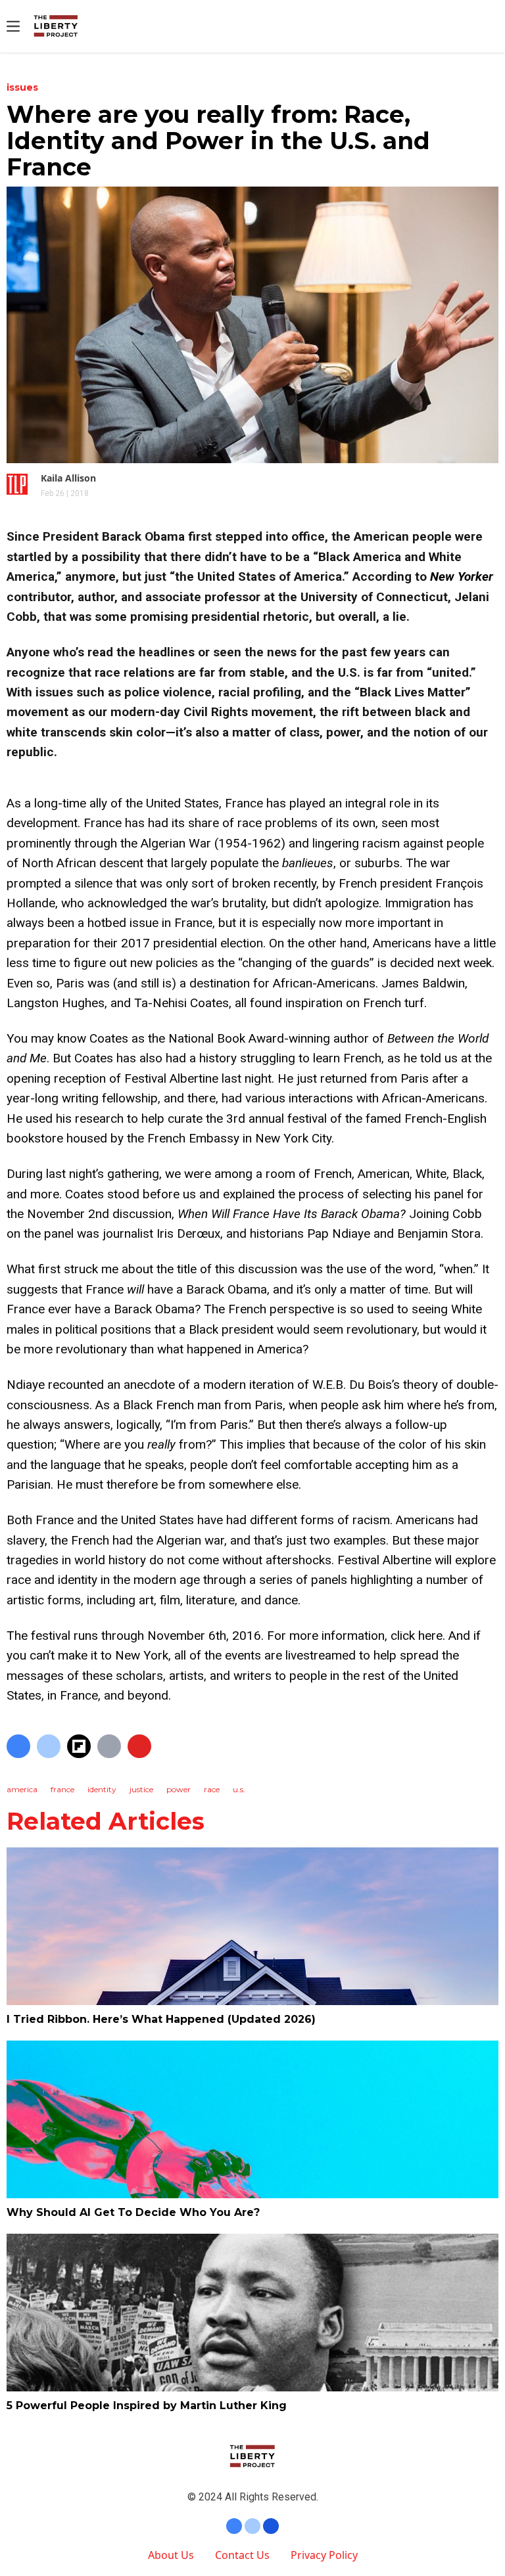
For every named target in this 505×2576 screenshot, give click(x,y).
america (22, 1789)
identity (102, 1789)
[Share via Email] (109, 1746)
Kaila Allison (68, 478)
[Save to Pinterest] (139, 1746)
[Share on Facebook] (18, 1746)
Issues (22, 87)
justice (141, 1789)
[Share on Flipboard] (79, 1746)
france (62, 1789)
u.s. (239, 1789)
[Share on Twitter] (49, 1746)
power (179, 1789)
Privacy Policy (324, 2555)
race (212, 1789)
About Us (171, 2555)
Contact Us (242, 2555)
